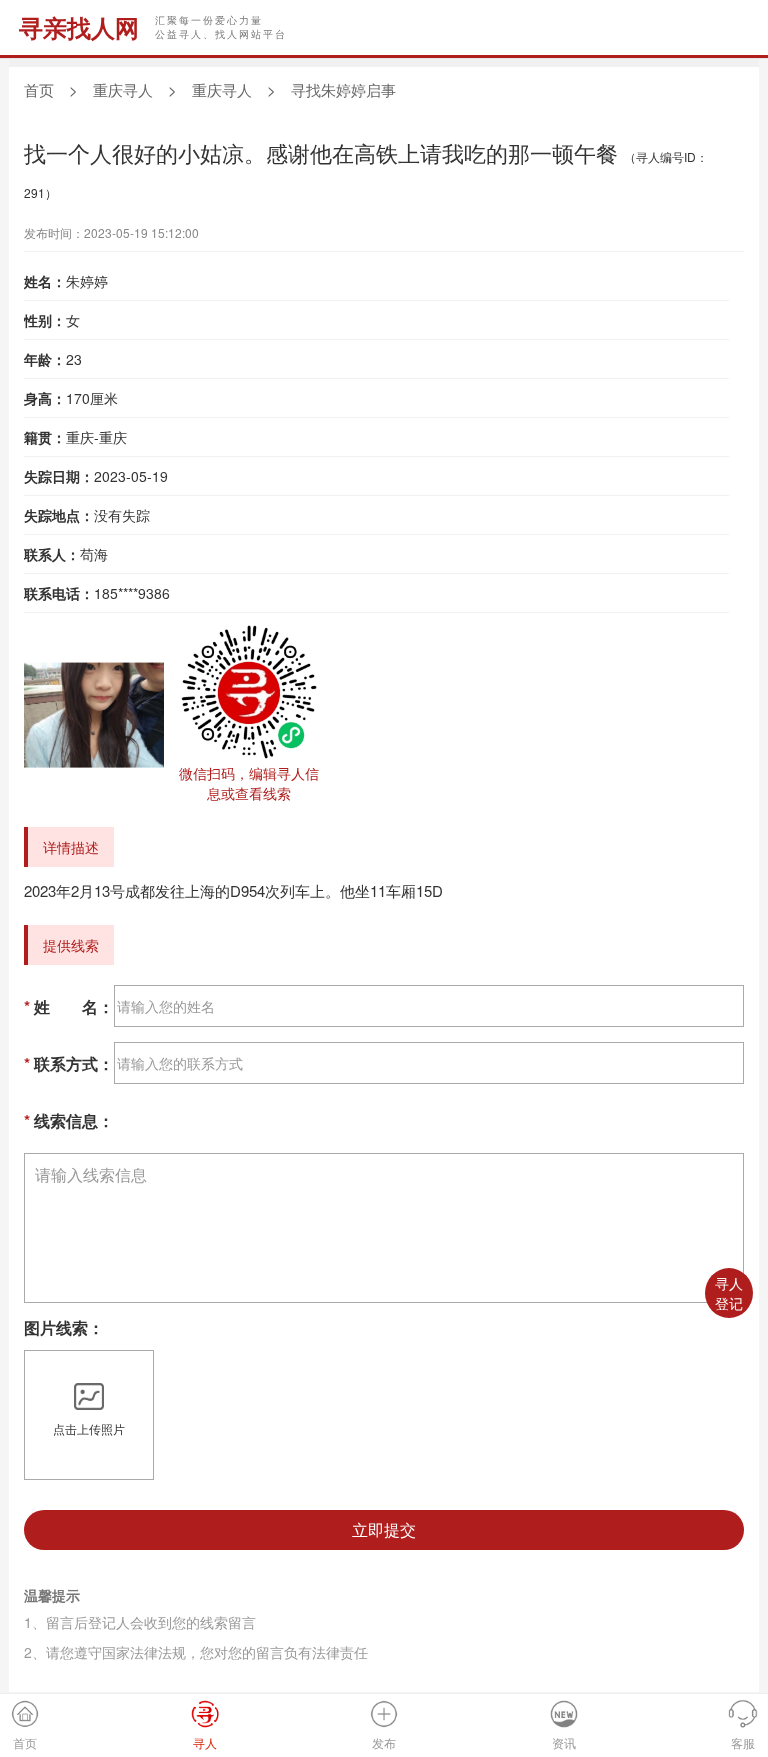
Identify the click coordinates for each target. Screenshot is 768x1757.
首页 (39, 89)
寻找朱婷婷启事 (343, 89)
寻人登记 (729, 1293)
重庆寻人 (123, 89)
